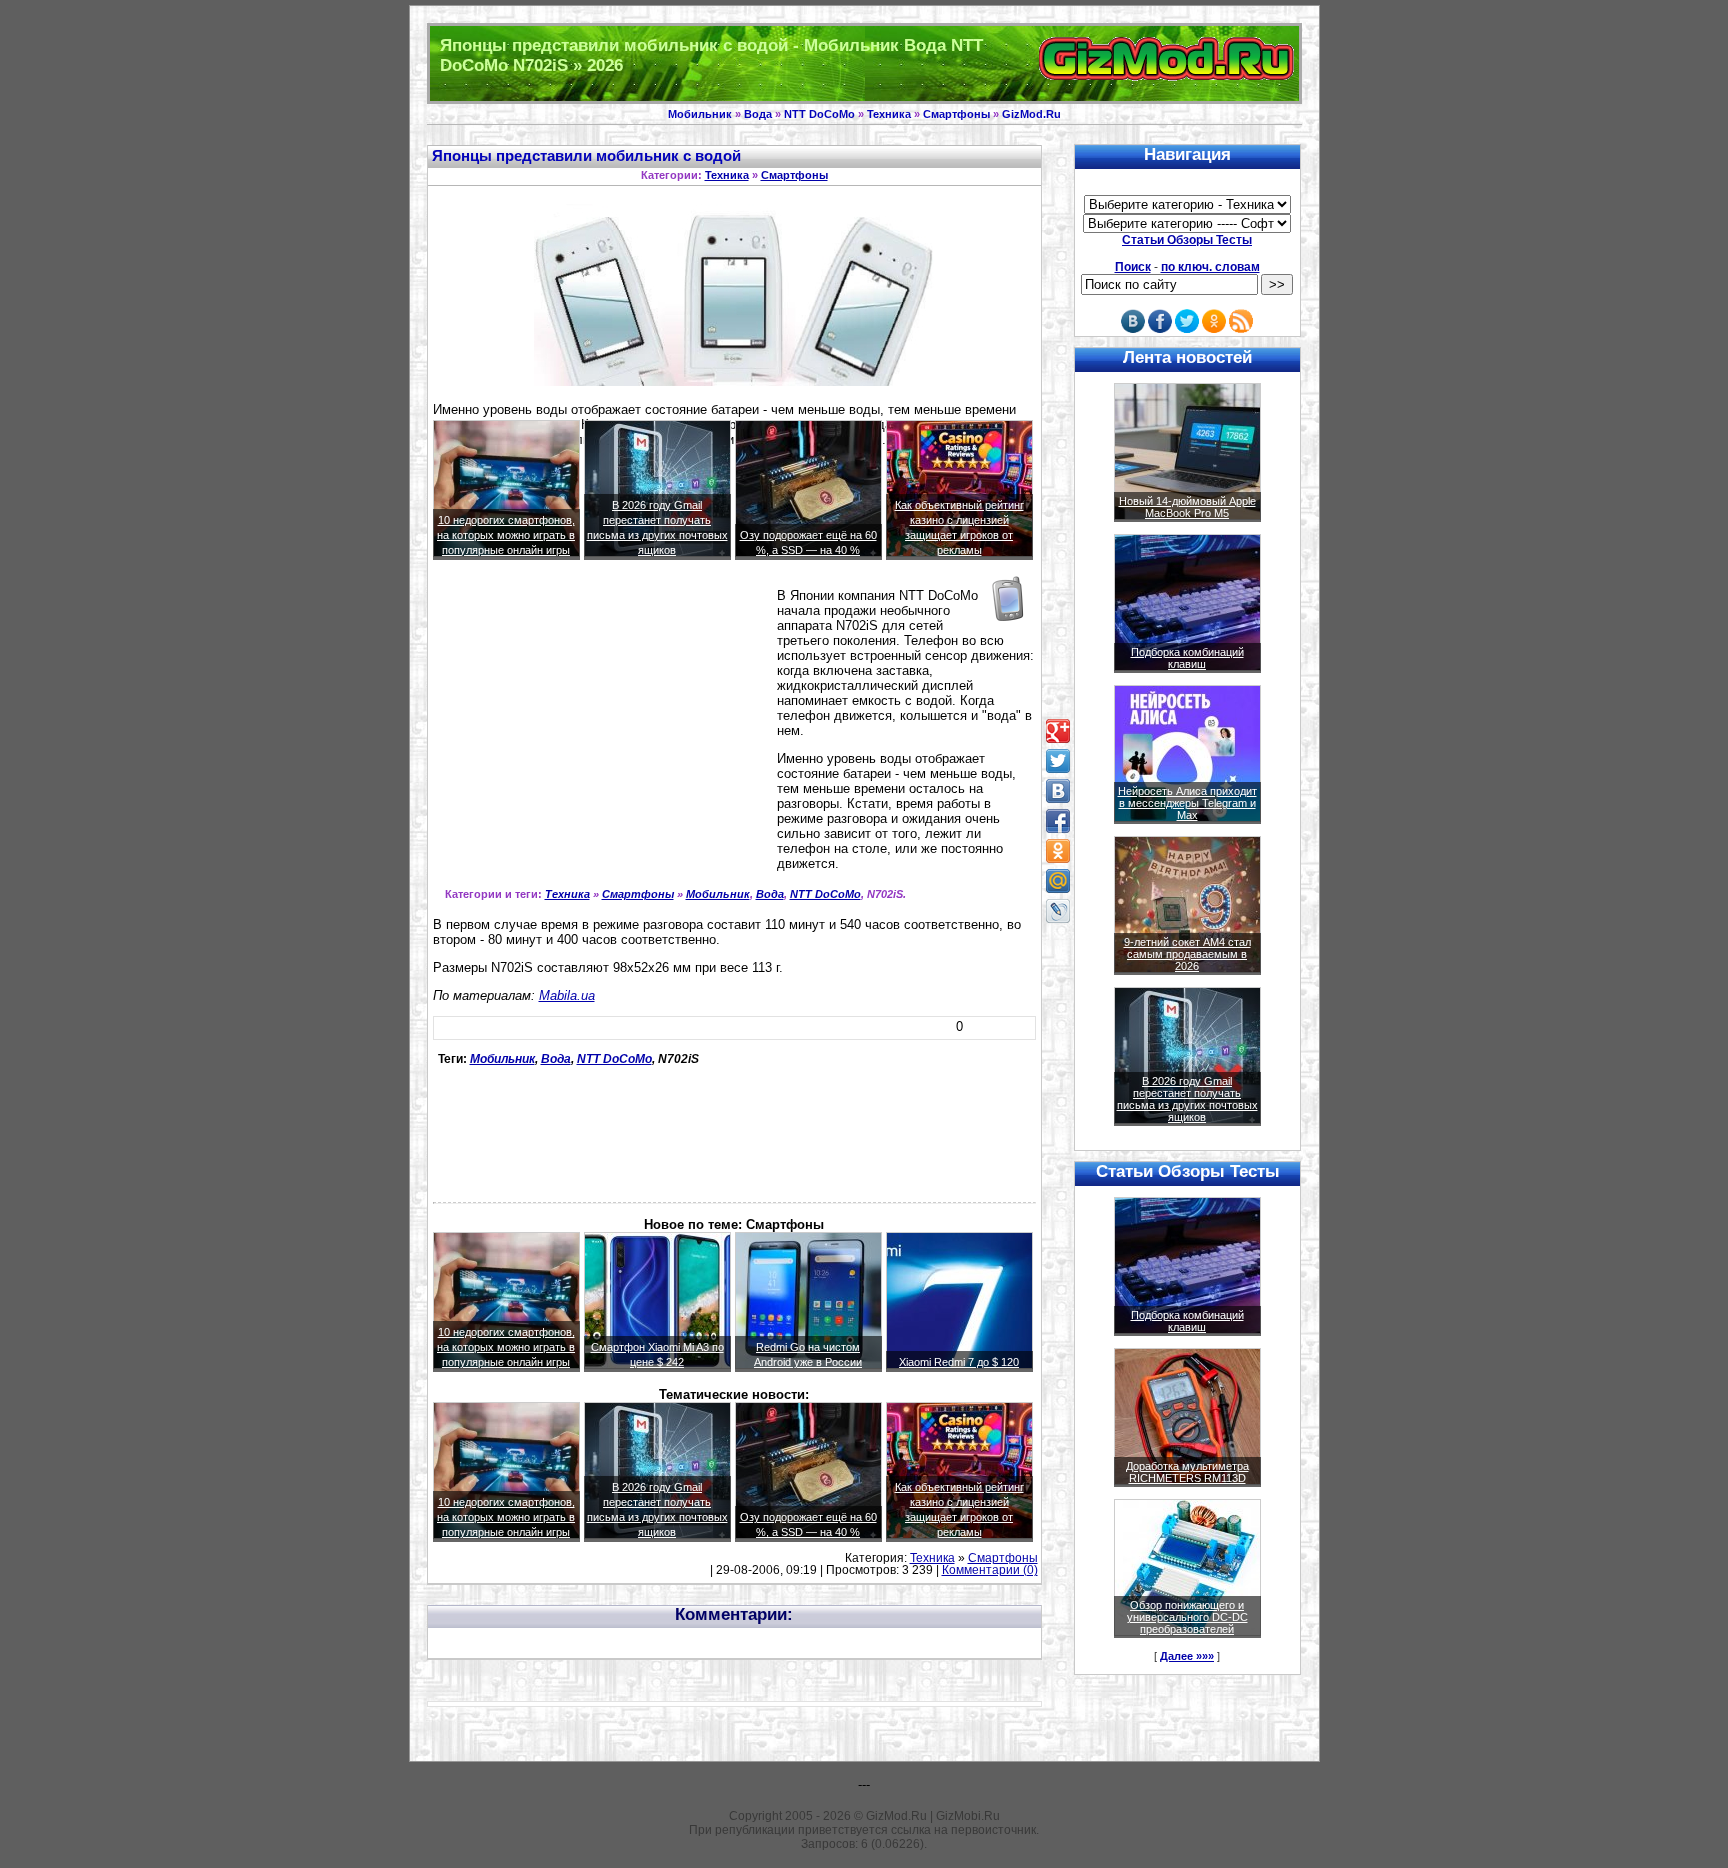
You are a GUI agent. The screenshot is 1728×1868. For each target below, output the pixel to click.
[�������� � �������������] (1058, 851)
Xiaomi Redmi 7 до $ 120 (959, 1362)
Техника (889, 114)
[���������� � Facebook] (1058, 821)
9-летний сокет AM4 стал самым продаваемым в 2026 (1187, 954)
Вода (758, 114)
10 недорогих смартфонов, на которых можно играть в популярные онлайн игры (506, 535)
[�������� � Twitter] (1058, 761)
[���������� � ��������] (1058, 791)
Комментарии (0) (990, 1570)
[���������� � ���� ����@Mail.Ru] (1058, 881)
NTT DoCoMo (819, 114)
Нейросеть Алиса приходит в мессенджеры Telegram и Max (1187, 803)
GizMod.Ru (1031, 114)
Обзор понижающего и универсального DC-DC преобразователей (1187, 1617)
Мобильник (700, 114)
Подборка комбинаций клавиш (1187, 658)
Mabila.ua (567, 995)
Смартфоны (956, 114)
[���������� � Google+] (1058, 731)
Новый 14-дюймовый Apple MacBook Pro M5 (1187, 507)
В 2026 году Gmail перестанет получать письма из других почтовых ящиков (1187, 1099)
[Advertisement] (601, 730)
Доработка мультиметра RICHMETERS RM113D (1187, 1472)
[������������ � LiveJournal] (1058, 911)
